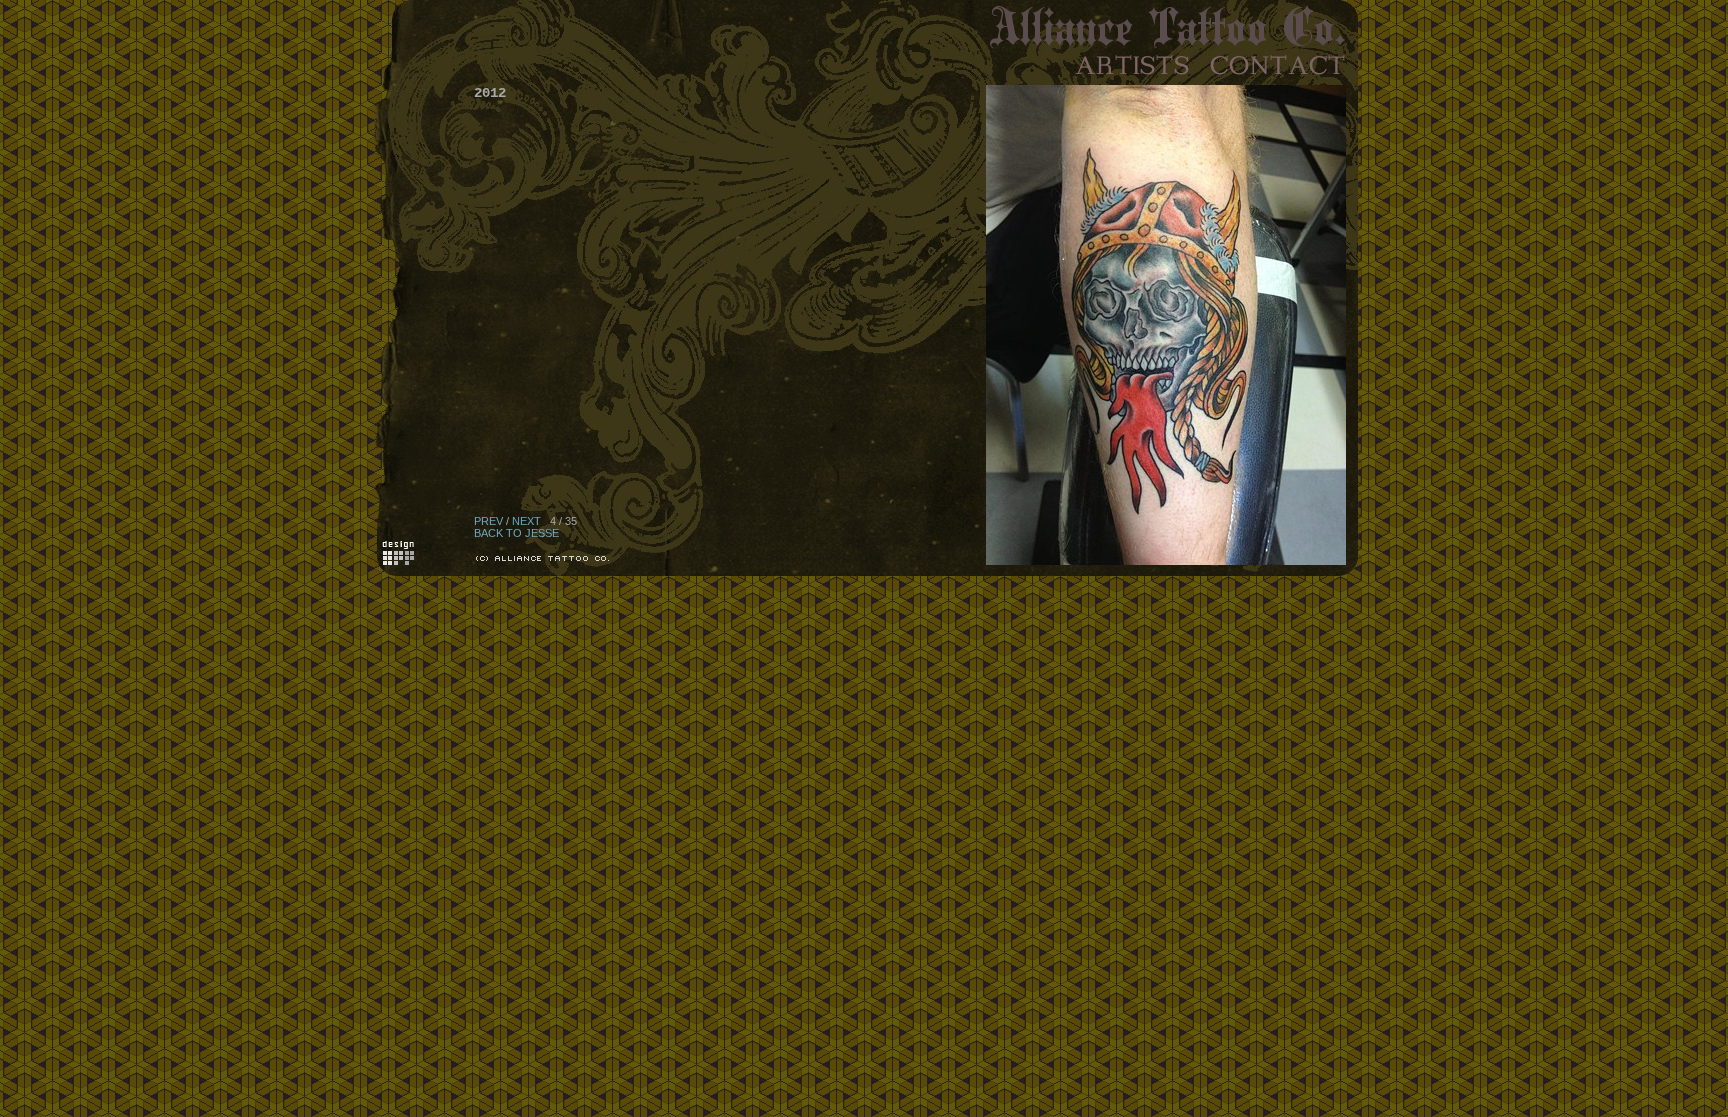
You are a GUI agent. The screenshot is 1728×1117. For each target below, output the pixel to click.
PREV (488, 521)
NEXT (526, 521)
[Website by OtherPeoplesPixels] (398, 561)
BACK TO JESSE (516, 533)
